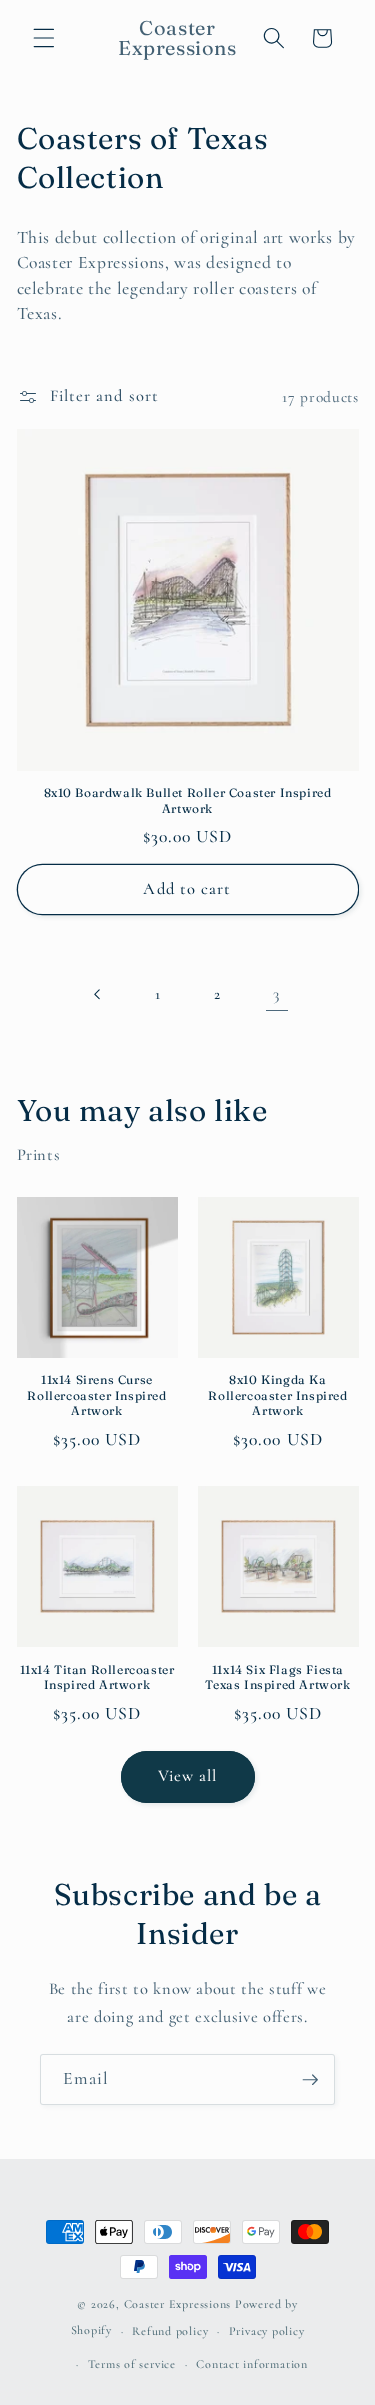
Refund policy (170, 2331)
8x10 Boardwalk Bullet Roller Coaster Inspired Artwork (188, 800)
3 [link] (276, 994)
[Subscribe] (310, 2080)
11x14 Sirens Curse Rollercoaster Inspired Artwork (96, 1395)
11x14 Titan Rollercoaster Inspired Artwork (97, 1677)
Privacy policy (267, 2331)
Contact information (252, 2364)
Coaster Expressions (179, 2304)
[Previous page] (98, 994)
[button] (44, 38)
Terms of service (132, 2364)
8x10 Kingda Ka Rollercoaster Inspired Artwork (277, 1395)
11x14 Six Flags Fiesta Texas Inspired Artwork (277, 1677)
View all (188, 1776)
